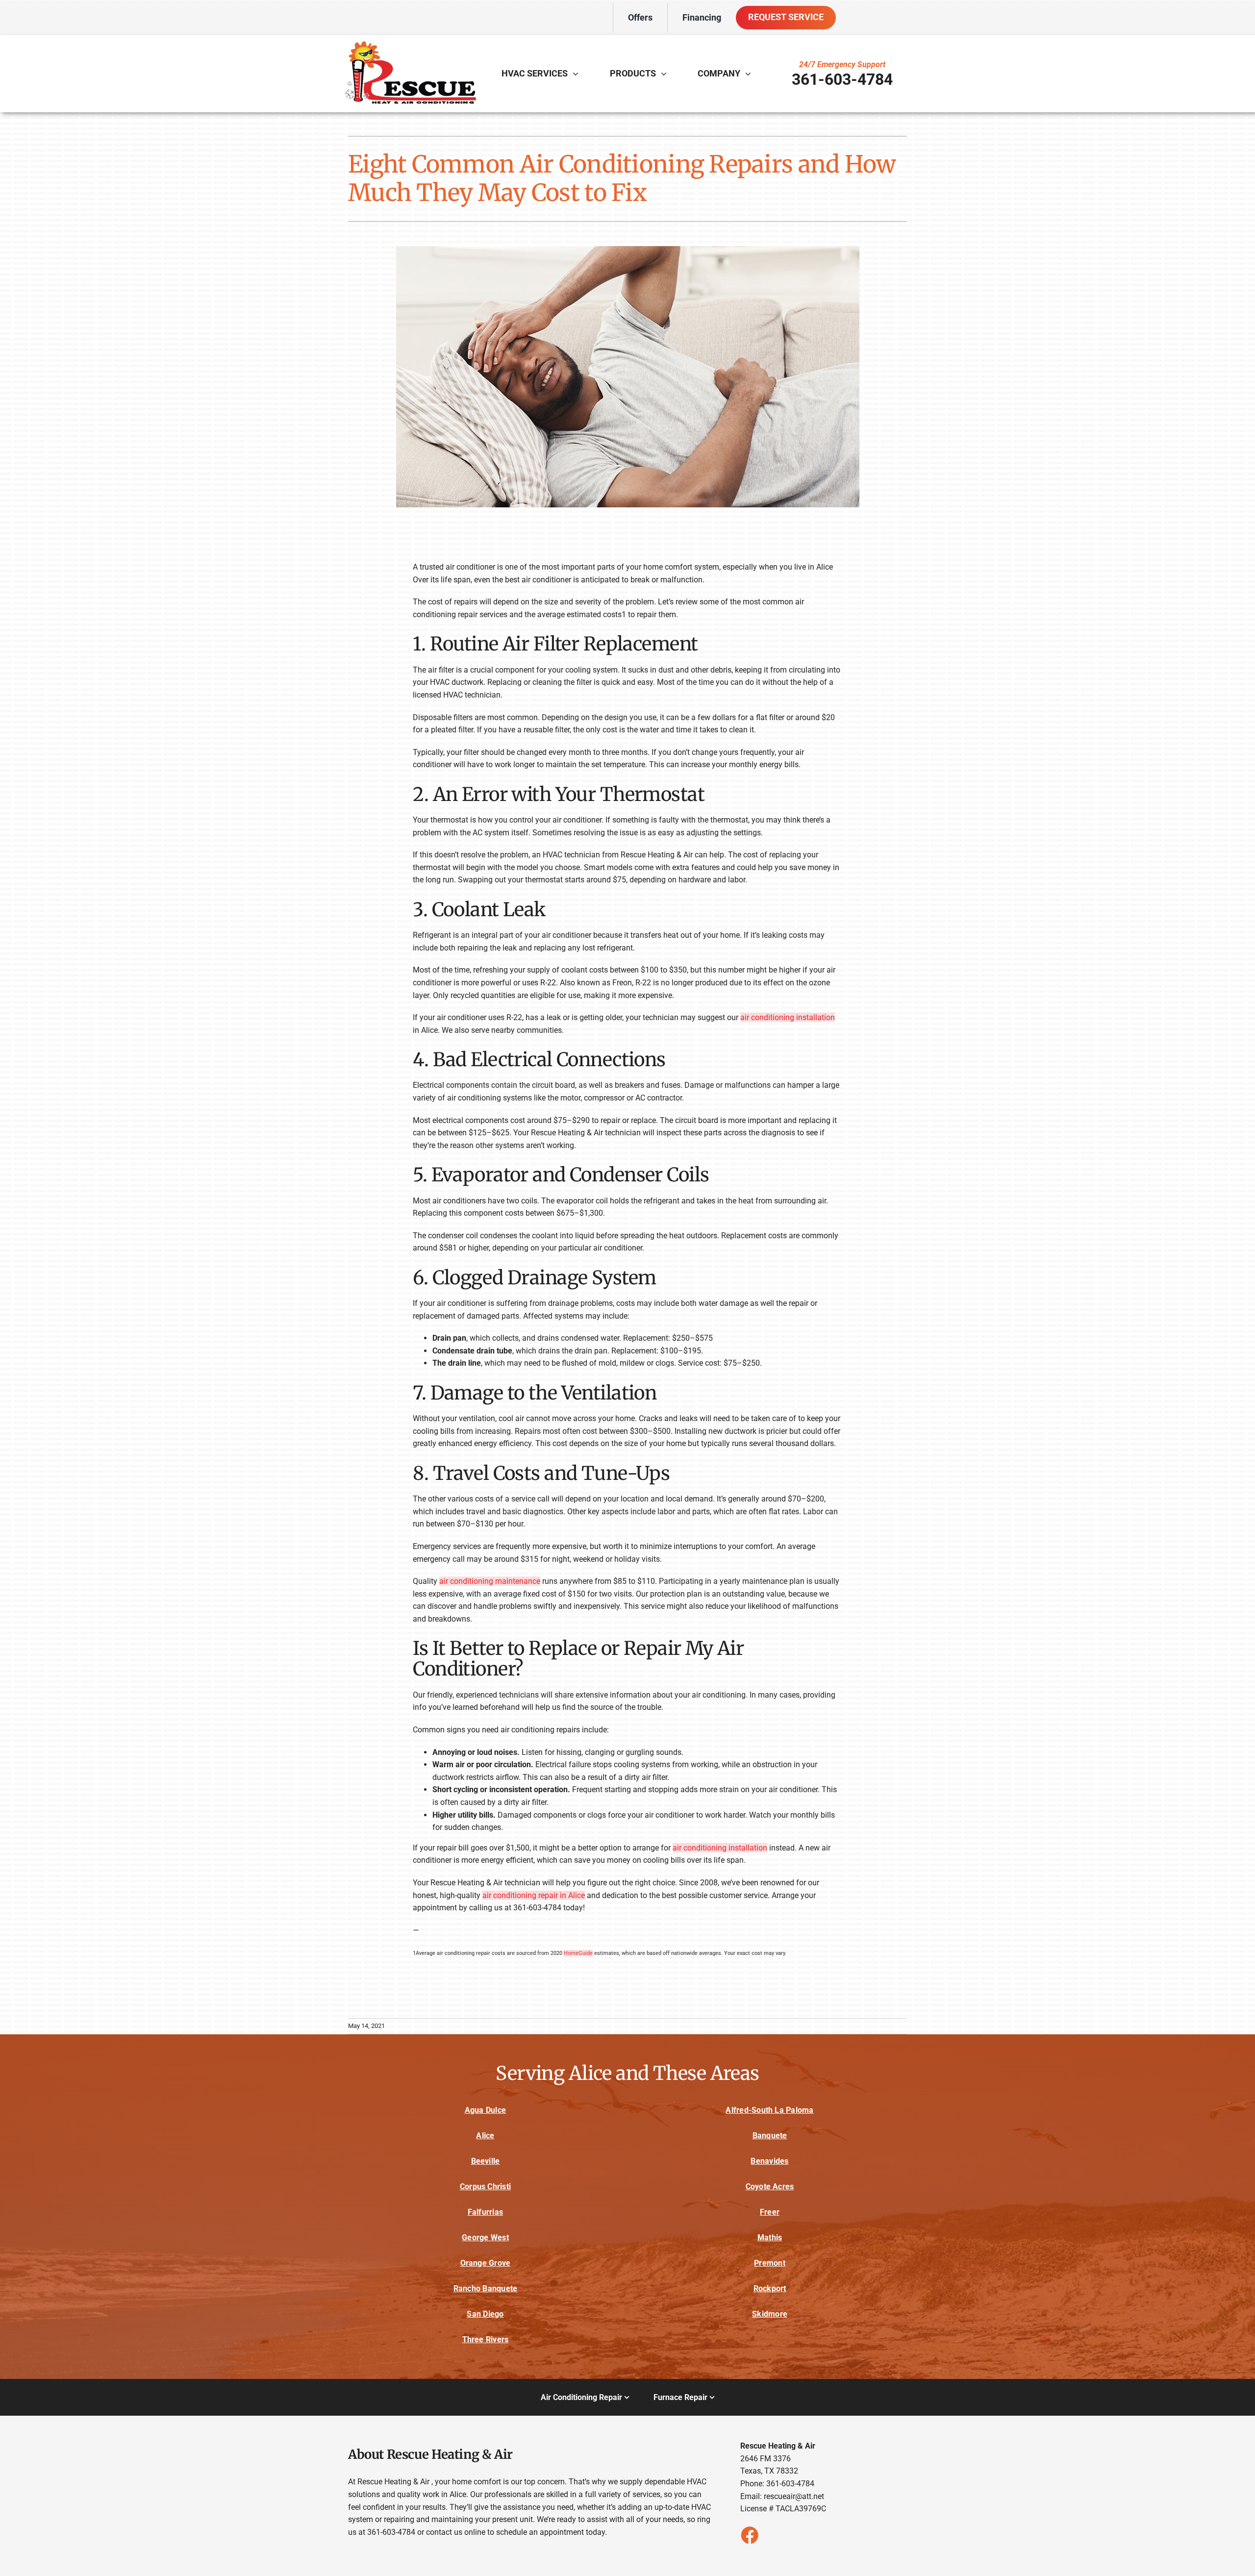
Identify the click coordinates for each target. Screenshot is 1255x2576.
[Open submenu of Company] (751, 74)
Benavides (769, 2161)
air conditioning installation (788, 1017)
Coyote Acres (770, 2187)
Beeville (486, 2161)
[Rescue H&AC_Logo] (409, 43)
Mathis (770, 2238)
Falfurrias (485, 2212)
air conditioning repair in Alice (534, 1895)
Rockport (770, 2288)
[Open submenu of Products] (666, 74)
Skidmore (770, 2314)
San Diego (485, 2314)
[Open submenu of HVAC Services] (578, 74)
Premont (770, 2263)
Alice (485, 2136)
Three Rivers (486, 2339)
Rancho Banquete (486, 2288)
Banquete (770, 2136)
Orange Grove (486, 2263)
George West (485, 2238)
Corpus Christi (485, 2187)
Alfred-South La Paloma (769, 2110)
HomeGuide (578, 1953)
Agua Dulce (485, 2110)
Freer (770, 2212)
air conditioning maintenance (490, 1581)
